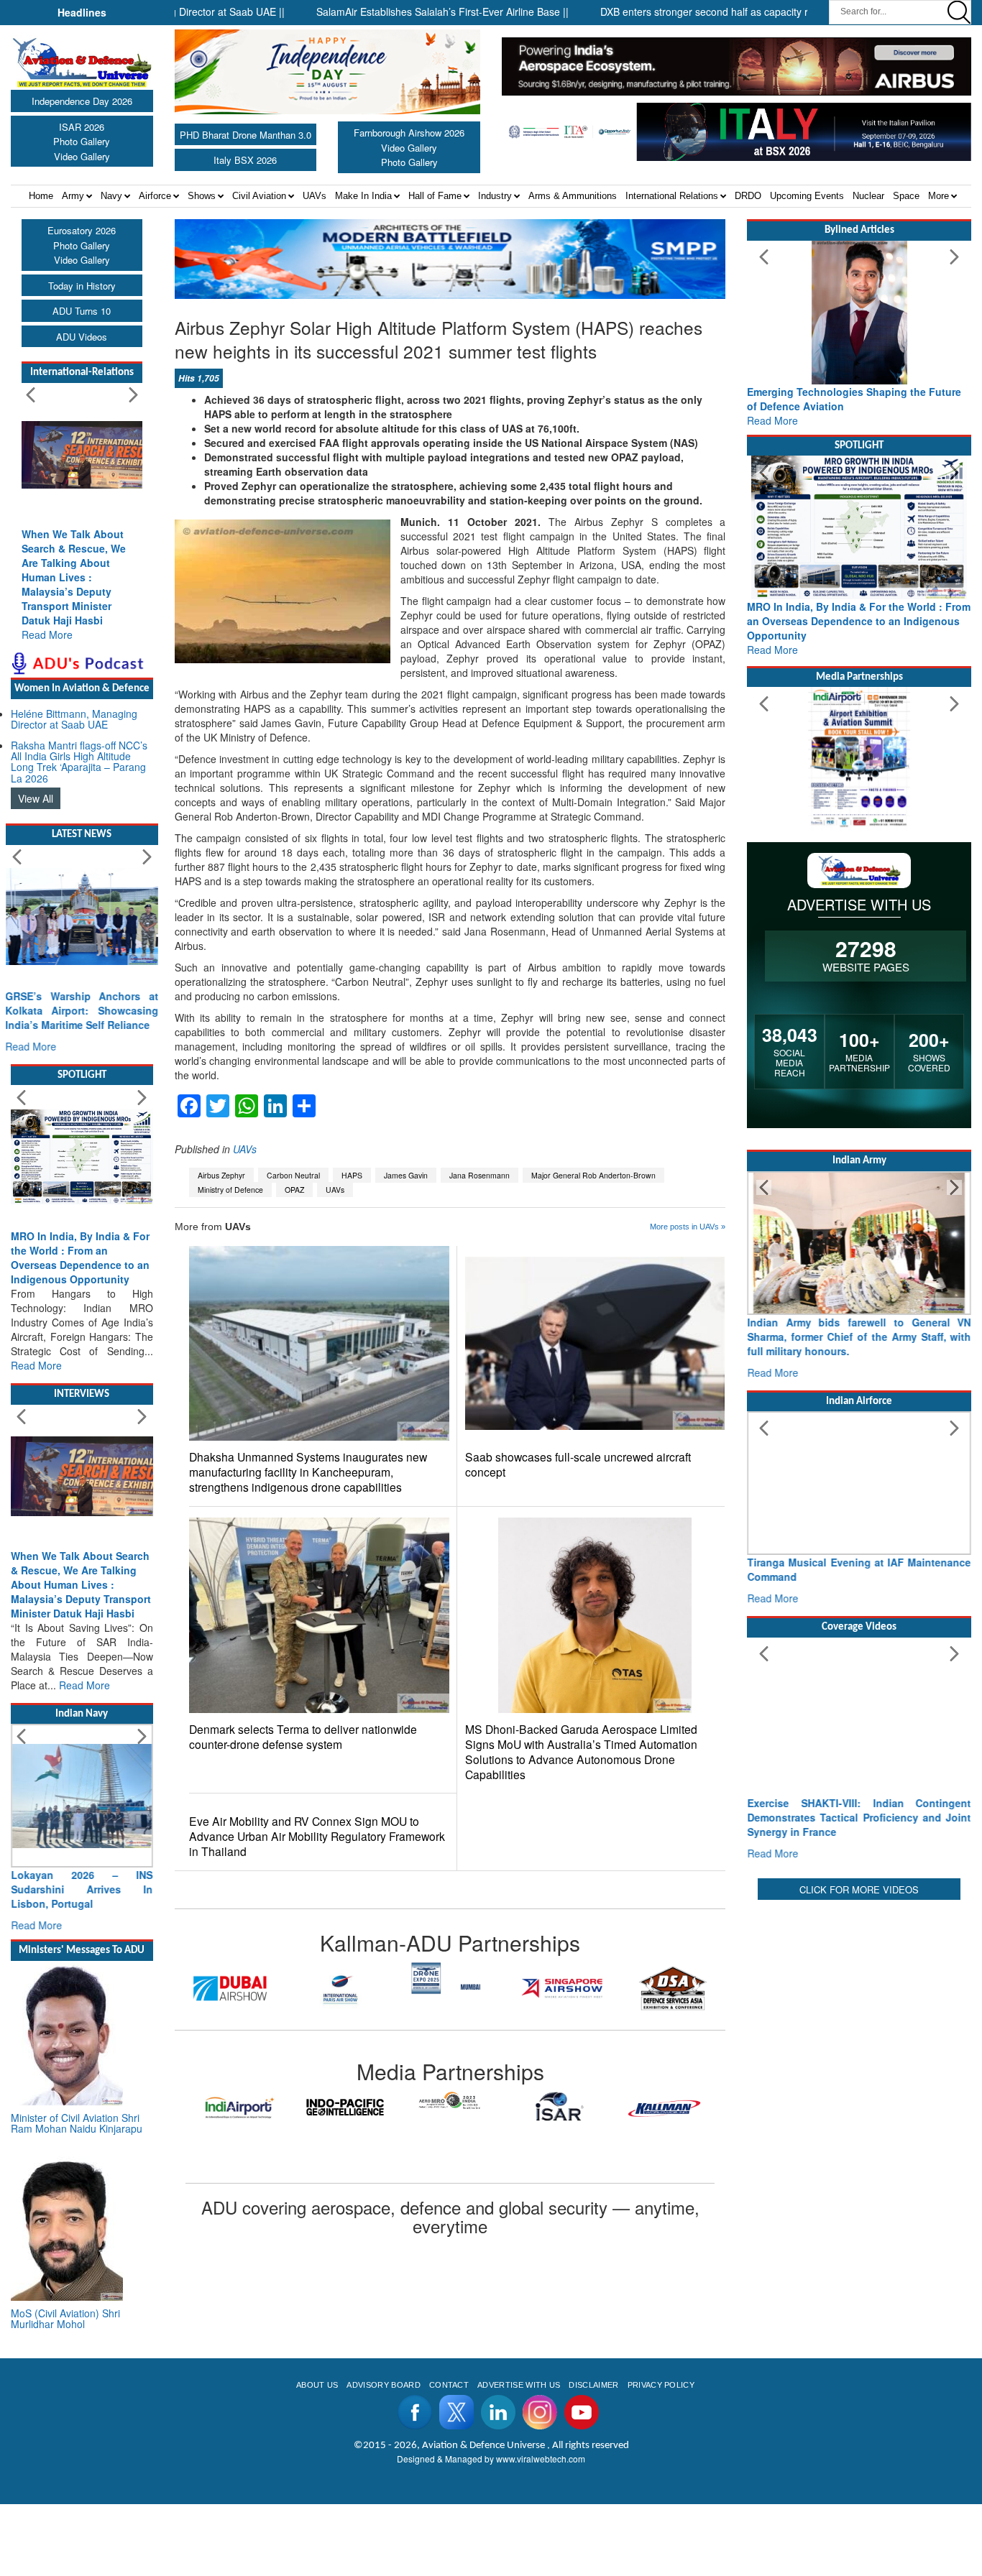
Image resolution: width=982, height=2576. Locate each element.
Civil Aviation (259, 196)
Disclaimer (593, 2385)
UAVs (315, 196)
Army (73, 196)
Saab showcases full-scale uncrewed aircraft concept (578, 1464)
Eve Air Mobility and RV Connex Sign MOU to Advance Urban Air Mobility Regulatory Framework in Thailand (317, 1836)
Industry (495, 196)
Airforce (155, 196)
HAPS (352, 1175)
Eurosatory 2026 (82, 230)
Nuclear (868, 196)
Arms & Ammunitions (573, 196)
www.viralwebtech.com (541, 2459)
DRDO (748, 196)
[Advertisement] (859, 1993)
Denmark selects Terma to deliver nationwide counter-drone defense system (303, 1737)
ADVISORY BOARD (383, 2385)
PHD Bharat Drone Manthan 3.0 (245, 135)
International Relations (672, 196)
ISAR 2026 (82, 127)
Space (906, 196)
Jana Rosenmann (479, 1175)
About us (317, 2385)
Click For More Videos (859, 1889)
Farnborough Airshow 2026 (409, 133)
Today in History (82, 286)
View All (36, 798)
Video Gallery (82, 156)
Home (41, 196)
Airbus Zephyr (221, 1175)
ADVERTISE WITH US (519, 2385)
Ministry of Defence (230, 1190)
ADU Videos (82, 337)
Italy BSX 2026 (245, 160)
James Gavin (406, 1175)
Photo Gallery (82, 141)
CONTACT (449, 2385)
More (939, 196)
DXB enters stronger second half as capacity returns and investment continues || (721, 11)
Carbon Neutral (293, 1175)
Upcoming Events (807, 196)
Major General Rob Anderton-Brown (593, 1175)
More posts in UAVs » (688, 1227)
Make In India (363, 196)
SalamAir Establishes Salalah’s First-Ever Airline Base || (381, 11)
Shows (202, 196)
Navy (111, 196)
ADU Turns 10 (82, 311)
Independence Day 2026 (82, 101)
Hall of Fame (435, 196)
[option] (230, 1988)
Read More (47, 634)
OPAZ (294, 1190)
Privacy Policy (661, 2385)
